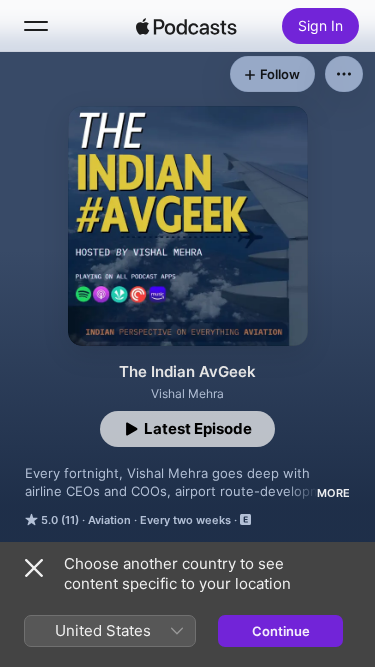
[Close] (34, 568)
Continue (281, 631)
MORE (333, 493)
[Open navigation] (36, 26)
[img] (187, 26)
